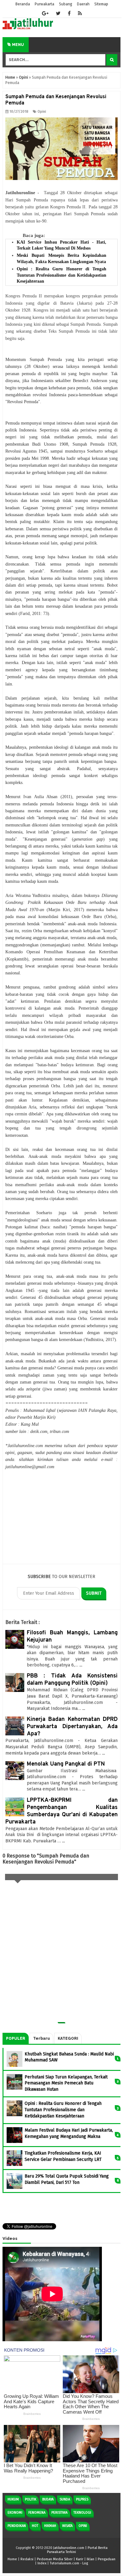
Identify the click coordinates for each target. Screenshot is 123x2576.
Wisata (67, 2526)
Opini (42, 112)
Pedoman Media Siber (55, 2559)
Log (85, 2563)
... (81, 1665)
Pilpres (82, 2499)
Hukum (13, 2499)
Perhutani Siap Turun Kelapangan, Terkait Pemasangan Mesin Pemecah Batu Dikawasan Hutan (66, 2083)
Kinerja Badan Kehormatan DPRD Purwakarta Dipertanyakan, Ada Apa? (72, 1727)
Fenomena (37, 2513)
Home (12, 2559)
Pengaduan (107, 2559)
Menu (18, 45)
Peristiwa (59, 2513)
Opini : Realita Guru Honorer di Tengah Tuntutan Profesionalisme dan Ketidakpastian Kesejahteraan (61, 275)
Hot (35, 2526)
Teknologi (82, 2513)
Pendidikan (17, 2526)
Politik (31, 2499)
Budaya (48, 2499)
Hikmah (50, 2526)
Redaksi (27, 2559)
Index (42, 2563)
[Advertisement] (61, 1517)
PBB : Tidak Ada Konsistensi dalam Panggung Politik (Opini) (72, 1680)
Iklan (91, 2559)
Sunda (65, 2499)
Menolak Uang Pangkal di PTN (66, 1764)
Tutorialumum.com (64, 2563)
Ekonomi (15, 2513)
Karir (80, 2559)
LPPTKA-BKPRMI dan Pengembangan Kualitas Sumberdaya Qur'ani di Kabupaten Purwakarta (61, 1811)
